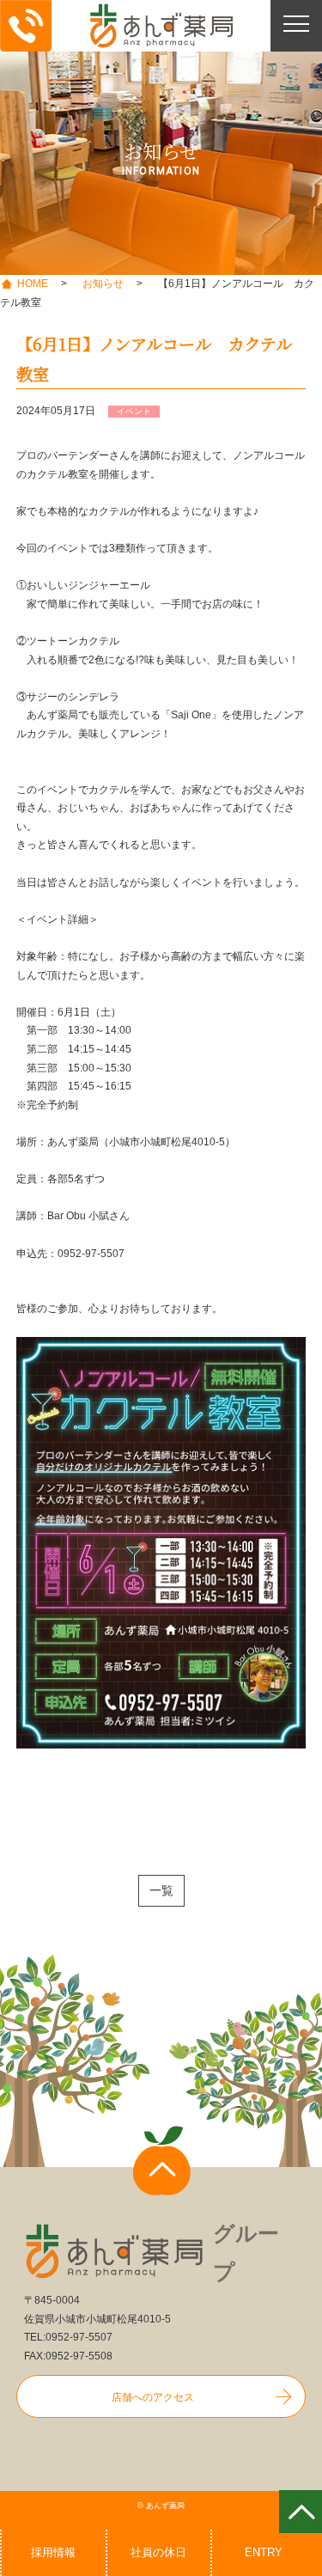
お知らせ (103, 284)
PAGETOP (301, 2512)
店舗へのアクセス (153, 2397)
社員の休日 (158, 2552)
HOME (33, 284)
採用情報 (53, 2552)
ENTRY (264, 2552)
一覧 (161, 1890)
